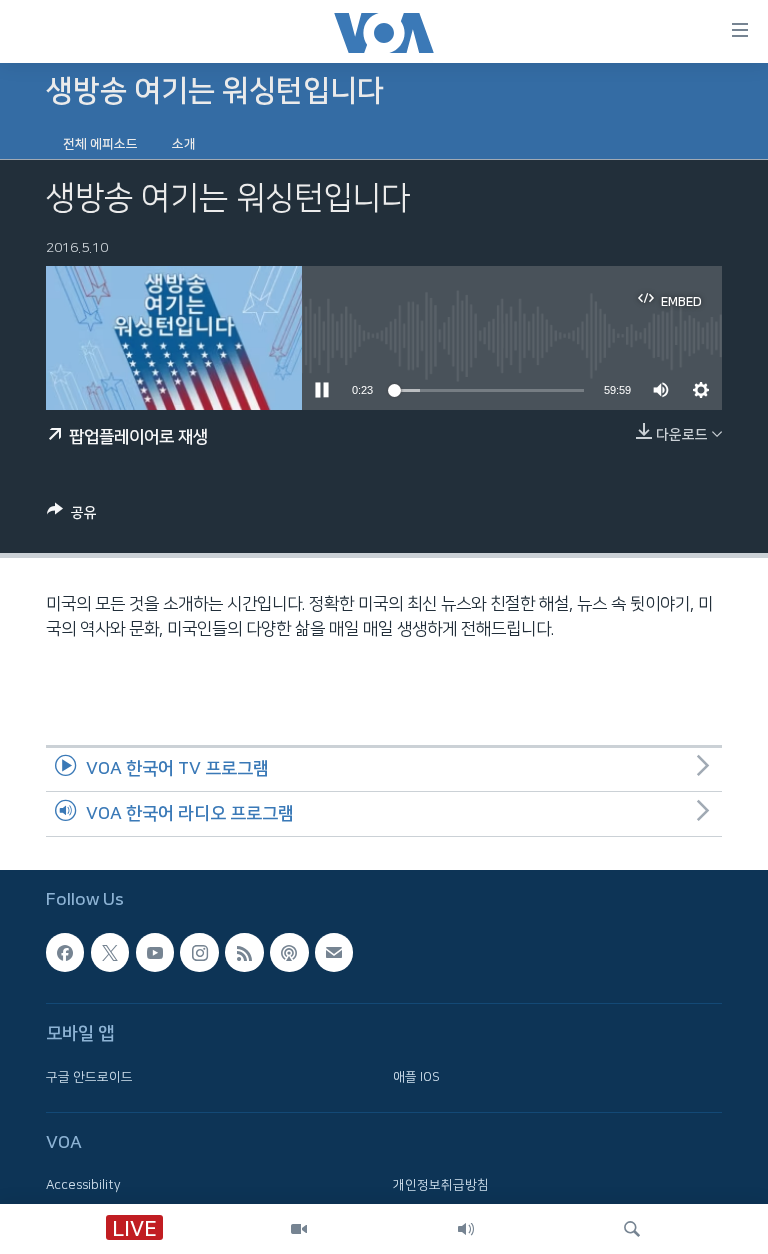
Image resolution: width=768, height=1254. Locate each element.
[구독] (334, 952)
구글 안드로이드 (89, 1076)
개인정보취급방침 (441, 1185)
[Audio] (466, 1229)
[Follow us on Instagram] (199, 952)
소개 (184, 144)
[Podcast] (289, 952)
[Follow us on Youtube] (155, 952)
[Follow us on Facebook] (65, 952)
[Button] (72, 516)
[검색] (632, 1229)
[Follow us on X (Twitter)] (110, 952)
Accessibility (83, 1185)
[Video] (299, 1229)
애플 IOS (416, 1076)
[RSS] (244, 952)
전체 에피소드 (100, 144)
